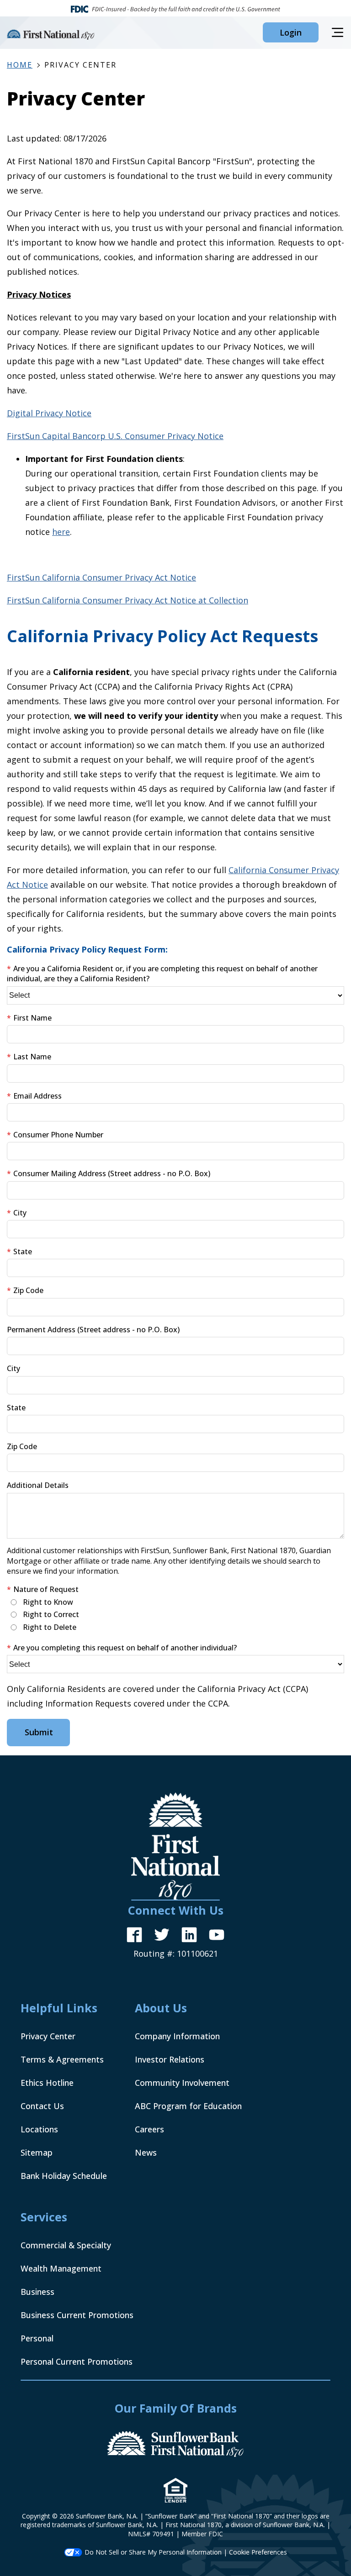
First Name (32, 1018)
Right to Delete (50, 1627)
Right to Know (48, 1602)
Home (20, 65)
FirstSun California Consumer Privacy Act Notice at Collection (128, 600)
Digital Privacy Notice (49, 413)
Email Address (37, 1096)
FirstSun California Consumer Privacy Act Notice (101, 577)
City (20, 1213)
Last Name (32, 1057)
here (61, 532)
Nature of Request (46, 1589)
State (23, 1251)
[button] (291, 32)
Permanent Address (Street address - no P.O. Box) (93, 1330)
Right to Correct (51, 1614)
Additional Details (38, 1485)
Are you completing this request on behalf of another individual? (125, 1648)
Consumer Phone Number (58, 1135)
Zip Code (28, 1290)
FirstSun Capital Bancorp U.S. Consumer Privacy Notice (115, 436)
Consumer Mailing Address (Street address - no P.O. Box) (112, 1173)
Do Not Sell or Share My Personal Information (153, 2552)
